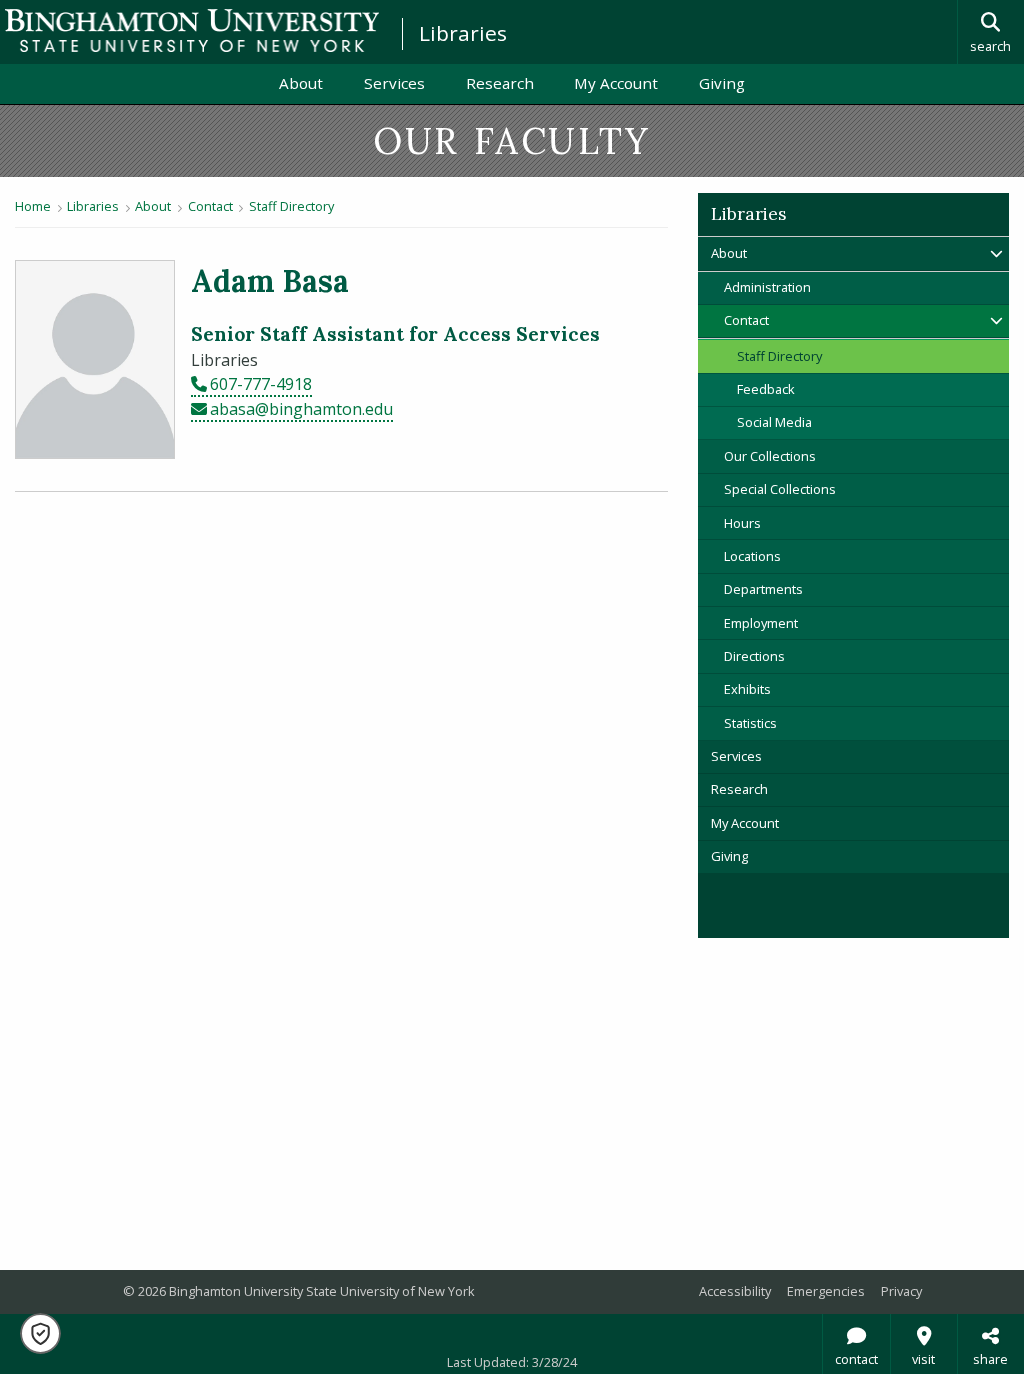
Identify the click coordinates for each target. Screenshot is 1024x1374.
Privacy (901, 1291)
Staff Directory (291, 206)
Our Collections (770, 456)
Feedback (766, 389)
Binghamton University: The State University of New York (192, 30)
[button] (40, 1333)
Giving (722, 83)
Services (394, 83)
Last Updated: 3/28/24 (512, 1362)
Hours (742, 523)
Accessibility (735, 1291)
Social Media (774, 422)
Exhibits (747, 689)
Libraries (463, 33)
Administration (767, 287)
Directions (754, 656)
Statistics (750, 723)
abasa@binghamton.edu (301, 409)
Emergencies (826, 1291)
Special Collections (780, 489)
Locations (752, 556)
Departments (763, 589)
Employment (761, 623)
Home (33, 206)
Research (500, 83)
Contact (210, 206)
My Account (626, 82)
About (301, 83)
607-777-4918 (261, 384)
